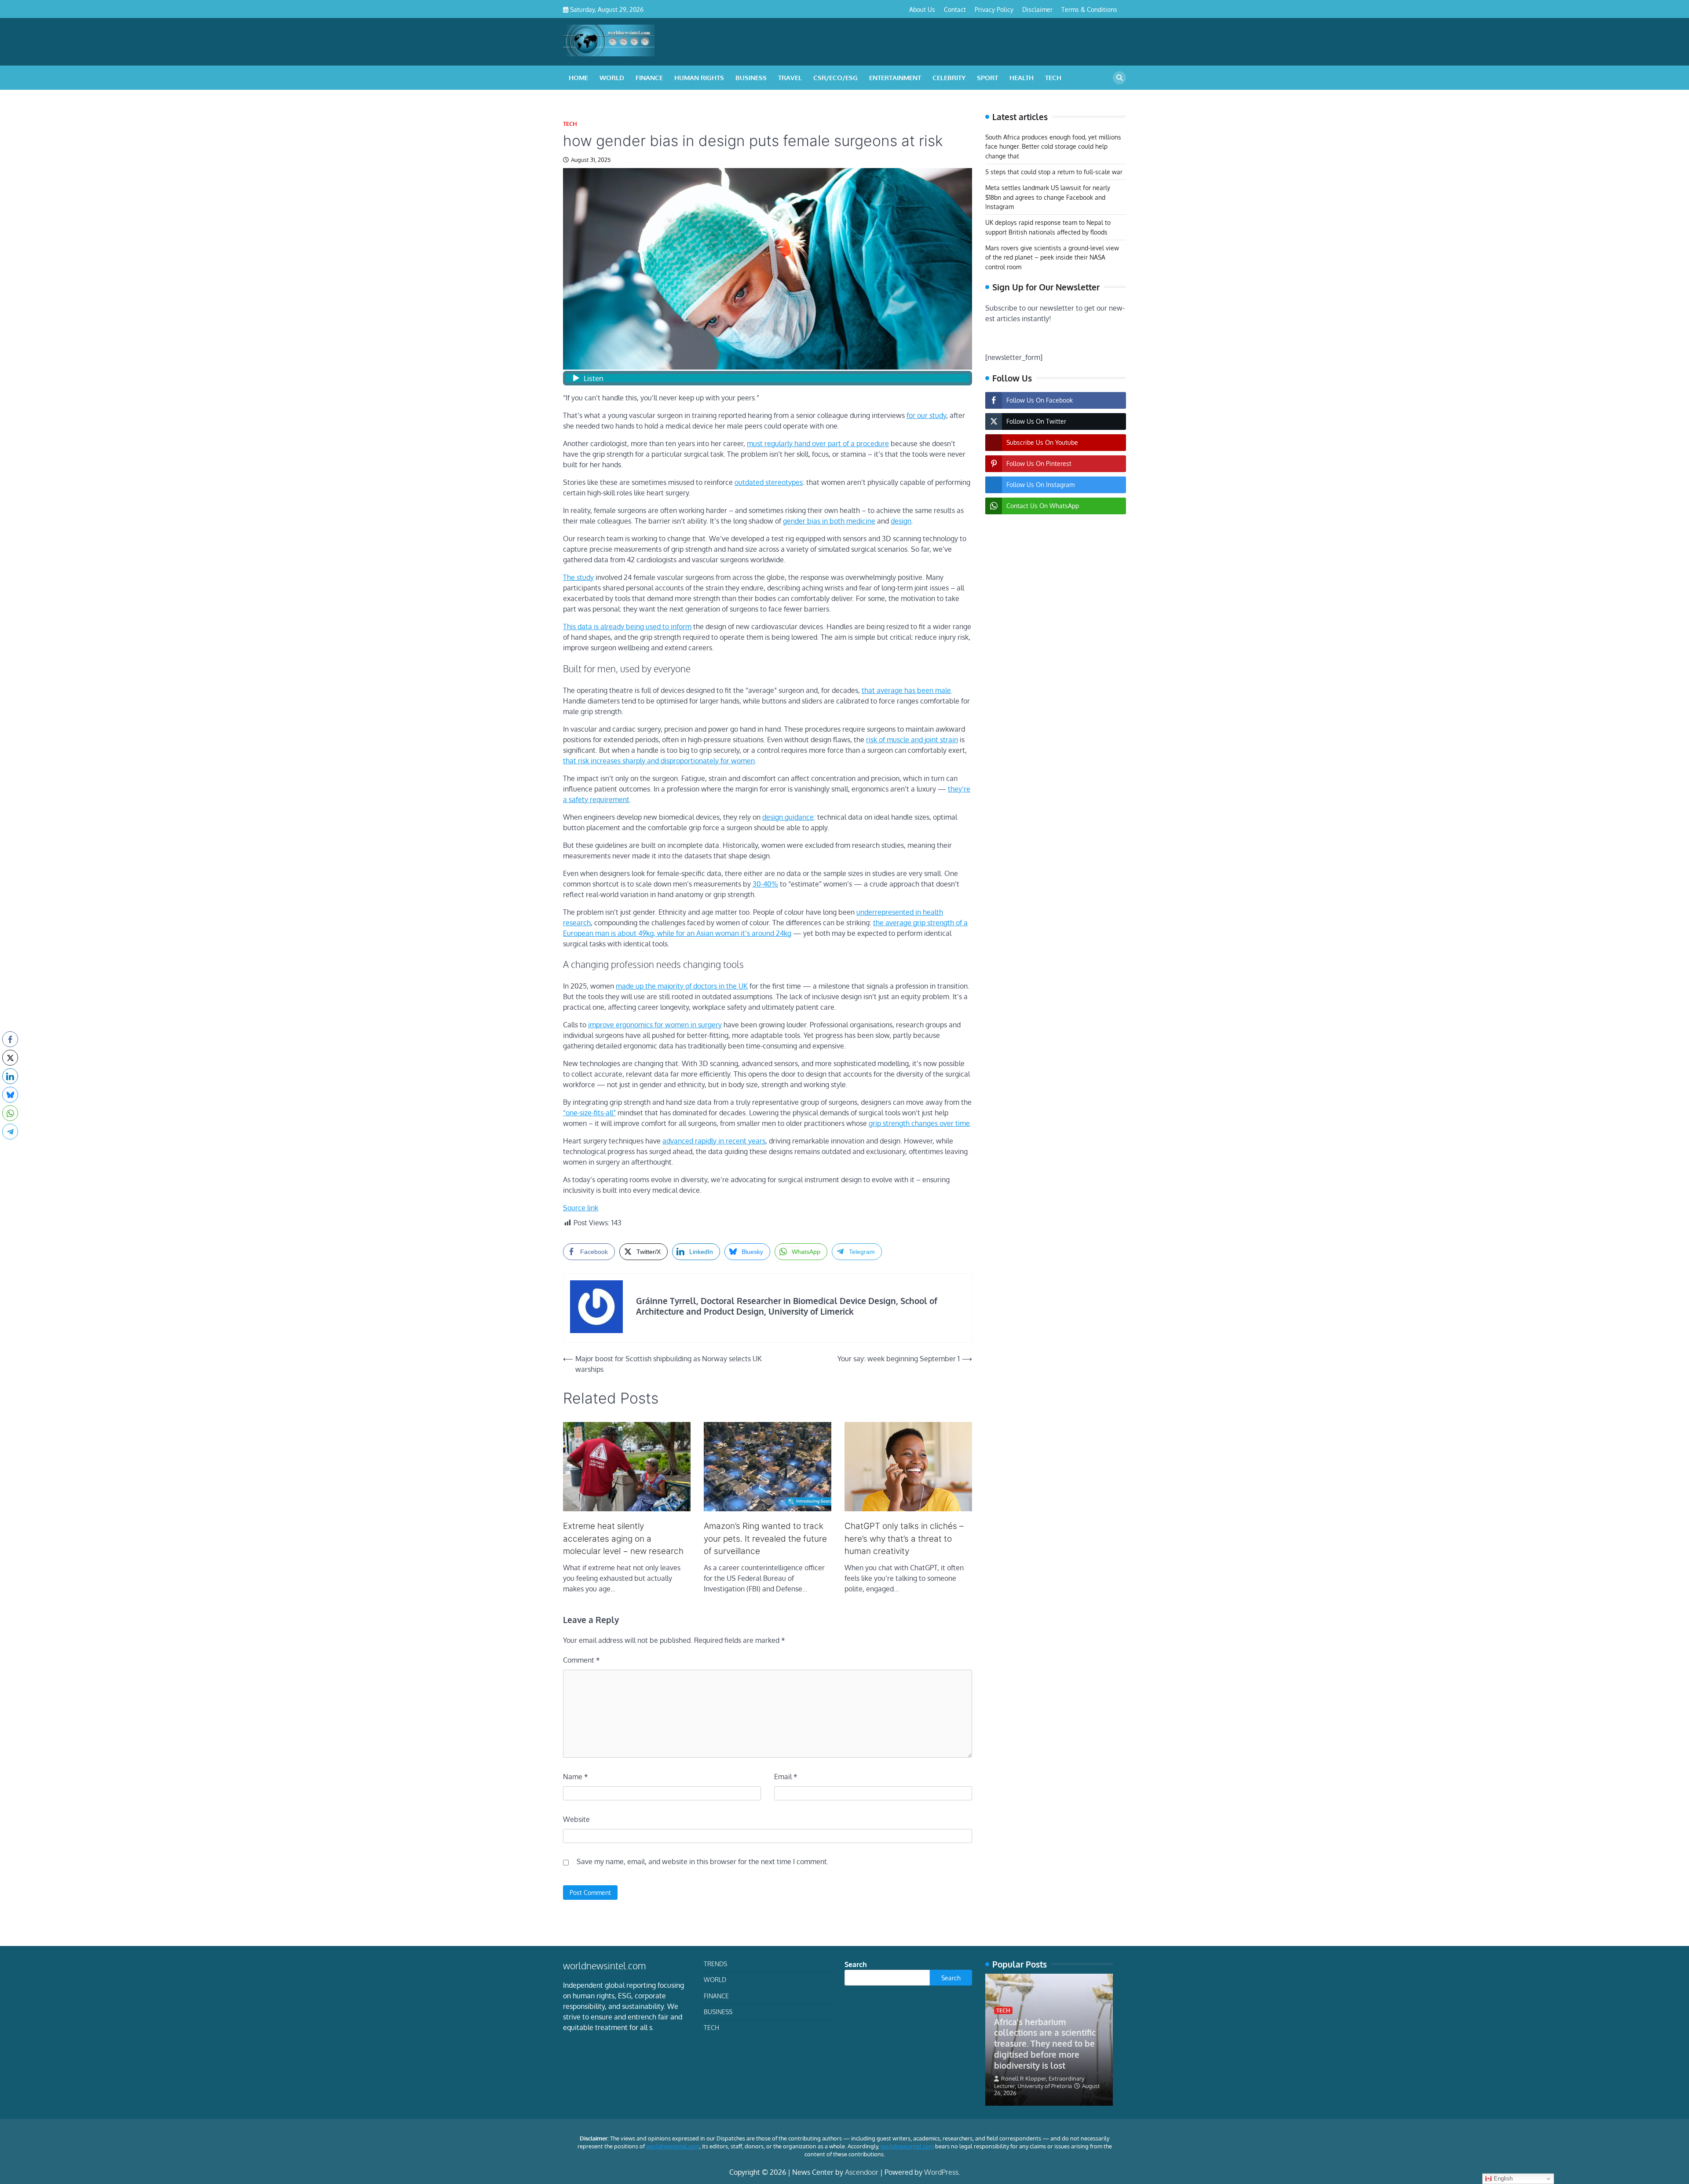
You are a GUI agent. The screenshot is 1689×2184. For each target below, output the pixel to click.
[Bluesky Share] (10, 1095)
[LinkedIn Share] (10, 1076)
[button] (10, 1149)
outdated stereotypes (769, 482)
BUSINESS (751, 78)
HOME (578, 78)
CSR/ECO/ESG (835, 78)
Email (786, 1777)
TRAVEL (790, 78)
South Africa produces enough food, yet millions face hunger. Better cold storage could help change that (1053, 146)
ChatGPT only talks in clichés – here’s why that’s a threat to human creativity (904, 1539)
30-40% (765, 884)
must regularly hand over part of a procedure (818, 443)
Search (856, 1964)
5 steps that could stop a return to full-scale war (1054, 172)
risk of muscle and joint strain (912, 740)
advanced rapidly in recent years (714, 1141)
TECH (1053, 78)
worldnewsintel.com (673, 2146)
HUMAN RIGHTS (699, 78)
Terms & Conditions (1089, 9)
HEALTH (1022, 78)
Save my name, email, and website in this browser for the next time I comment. (703, 1862)
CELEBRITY (949, 78)
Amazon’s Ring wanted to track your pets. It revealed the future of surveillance (765, 1539)
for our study (926, 415)
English (1502, 2179)
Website (576, 1819)
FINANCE (649, 78)
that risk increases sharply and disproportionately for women (659, 761)
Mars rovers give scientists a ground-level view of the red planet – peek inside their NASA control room (1052, 257)
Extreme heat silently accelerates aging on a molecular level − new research (623, 1539)
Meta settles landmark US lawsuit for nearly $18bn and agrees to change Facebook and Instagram (1048, 197)
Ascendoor (862, 2172)
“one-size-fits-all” (589, 1113)
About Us (922, 9)
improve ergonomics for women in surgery (655, 1025)
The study (578, 577)
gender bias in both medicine (829, 521)
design (901, 521)
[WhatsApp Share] (10, 1113)
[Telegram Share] (10, 1132)
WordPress (941, 2172)
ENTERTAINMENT (895, 78)
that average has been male (906, 690)
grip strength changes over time (919, 1123)
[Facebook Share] (10, 1039)
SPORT (987, 78)
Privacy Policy (994, 9)
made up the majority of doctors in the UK (682, 986)
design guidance (788, 817)
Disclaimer (1037, 9)
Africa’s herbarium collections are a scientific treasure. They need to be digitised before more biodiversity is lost (1045, 2043)
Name (576, 1777)
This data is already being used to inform (627, 627)
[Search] (1119, 78)
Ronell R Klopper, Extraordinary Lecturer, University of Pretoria (1039, 2082)
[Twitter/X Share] (10, 1058)
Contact (955, 9)
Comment (581, 1660)
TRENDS (715, 1964)
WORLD (612, 78)
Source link (581, 1208)
